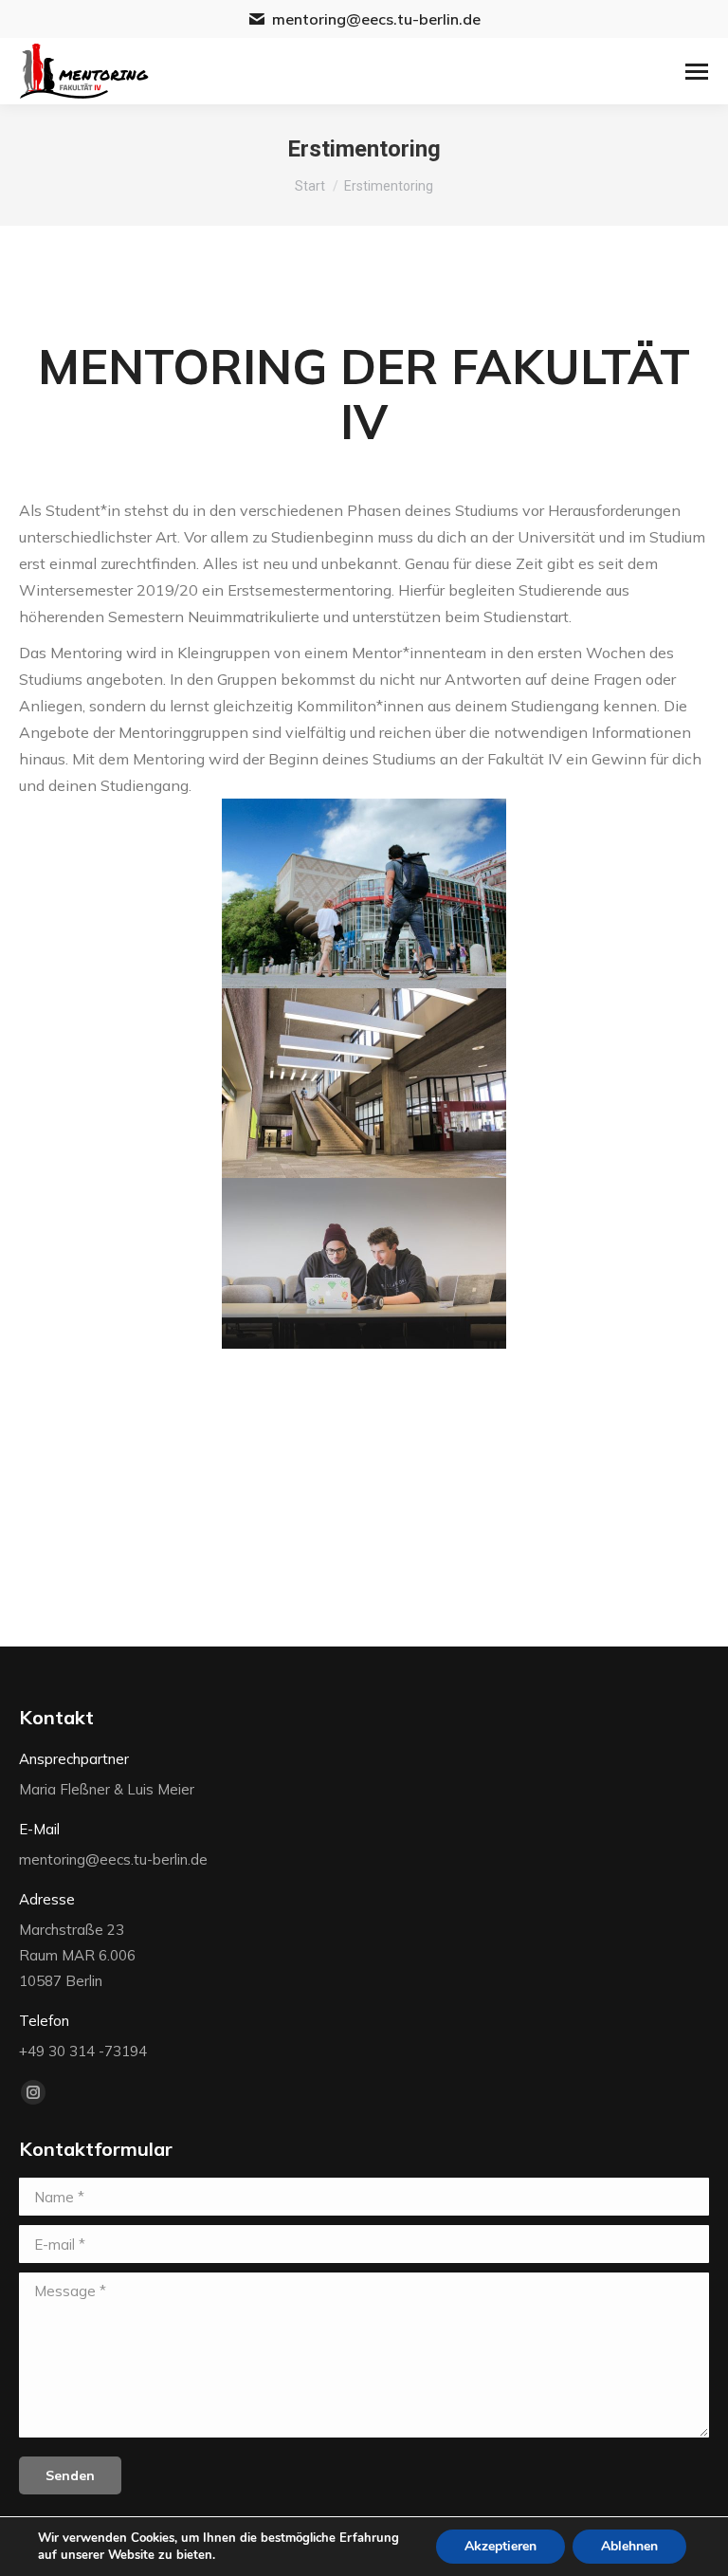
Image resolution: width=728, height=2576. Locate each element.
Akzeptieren (500, 2546)
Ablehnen (629, 2546)
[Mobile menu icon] (697, 72)
